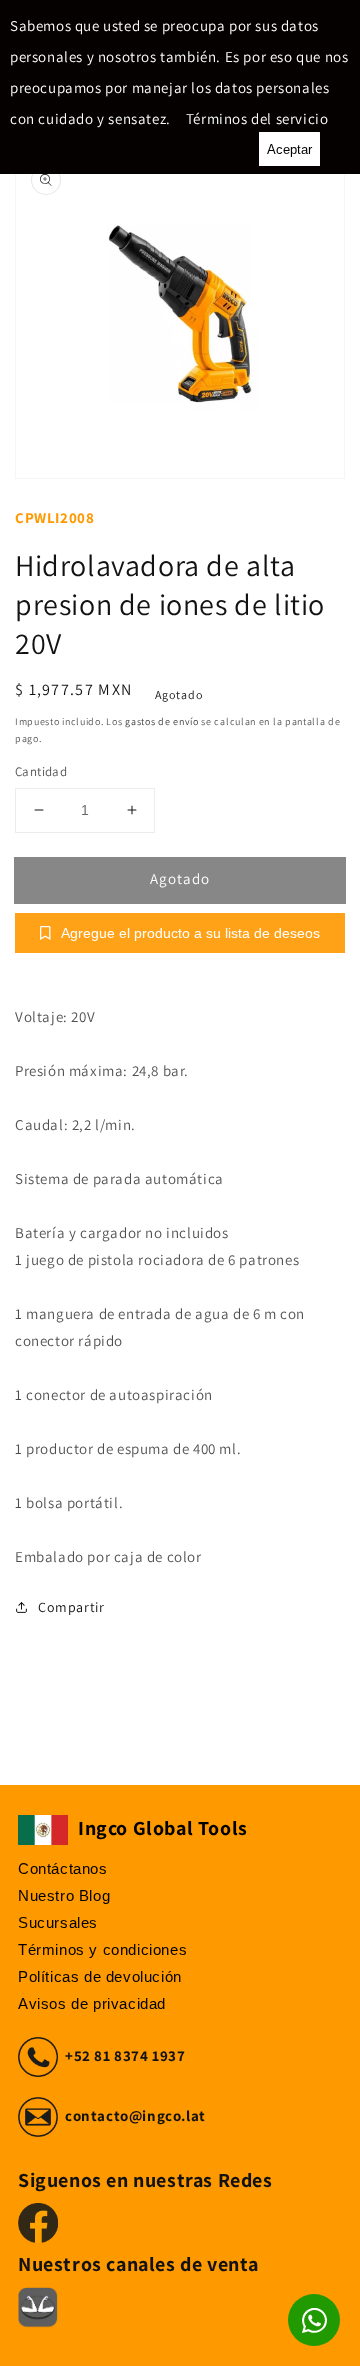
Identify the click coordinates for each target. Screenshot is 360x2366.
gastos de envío (162, 721)
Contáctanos (63, 1868)
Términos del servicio (257, 118)
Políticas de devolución (100, 1976)
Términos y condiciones (102, 1949)
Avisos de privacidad (92, 2003)
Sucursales (58, 1922)
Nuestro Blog (64, 1895)
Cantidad (41, 771)
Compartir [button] (71, 1607)
